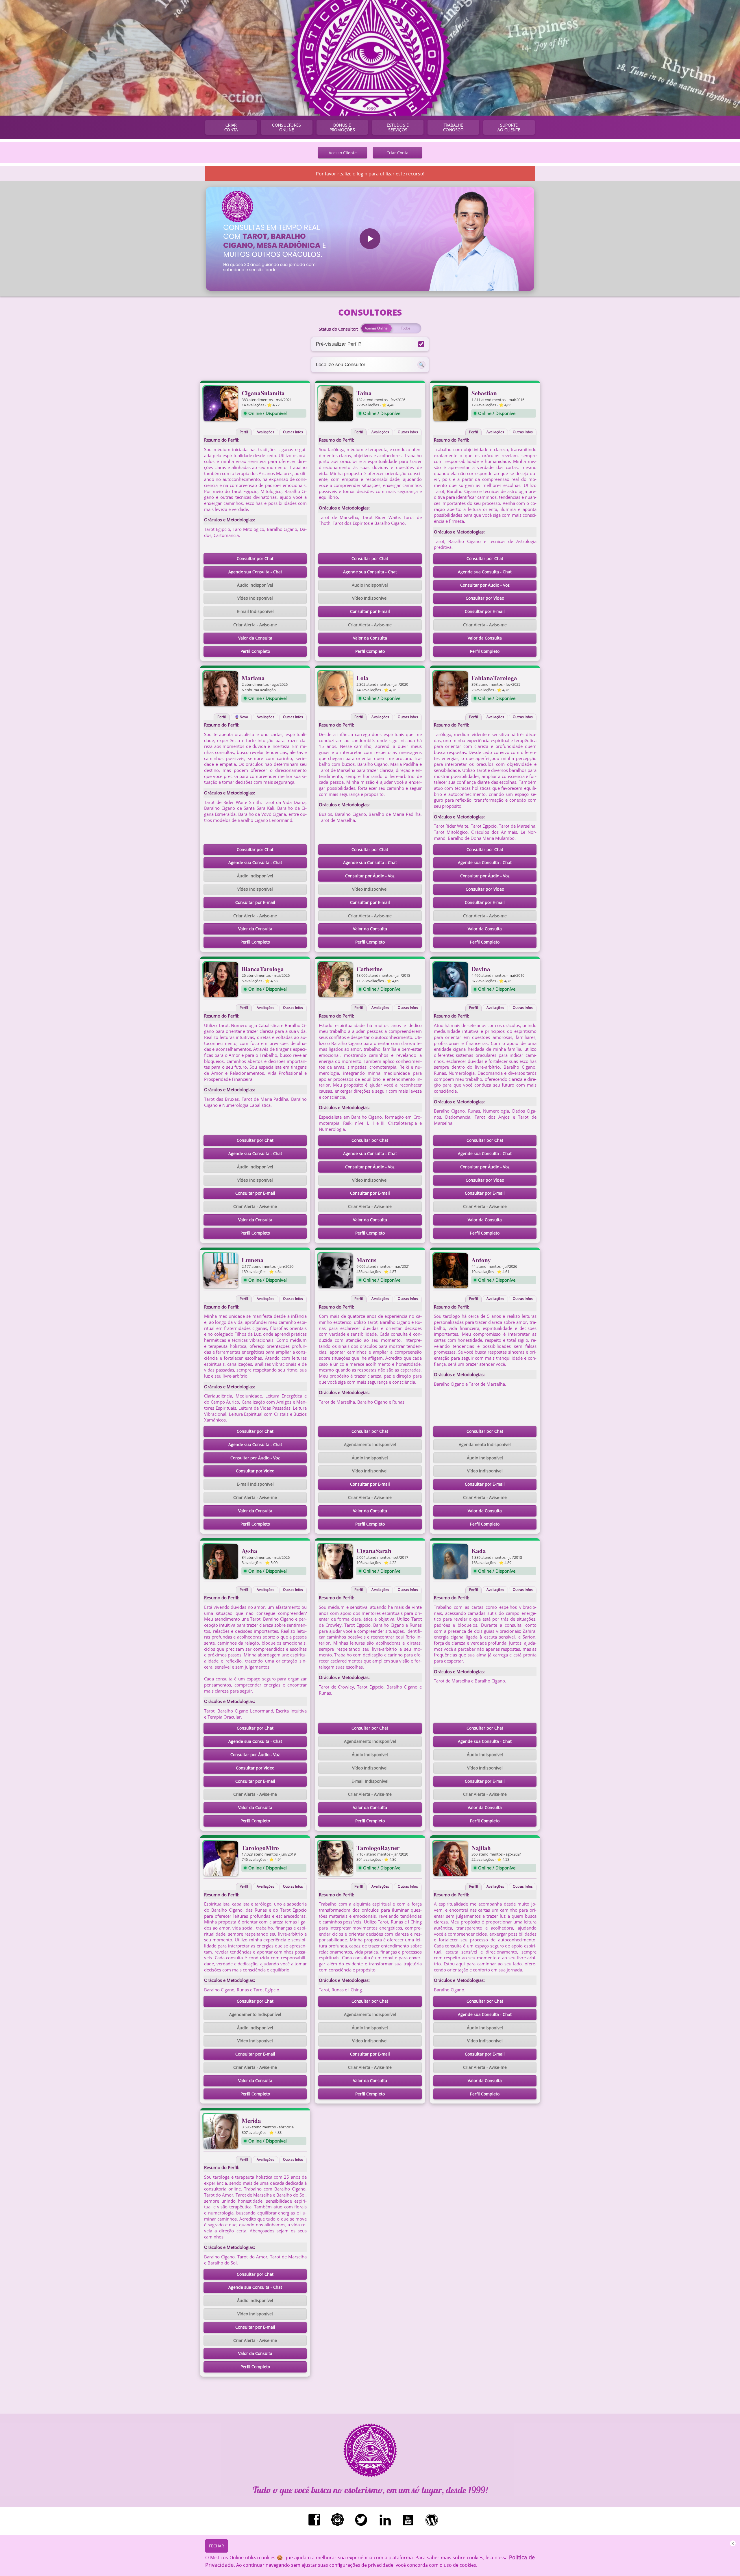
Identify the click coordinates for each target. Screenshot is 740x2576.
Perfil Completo (255, 651)
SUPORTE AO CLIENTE (509, 127)
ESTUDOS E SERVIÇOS (398, 127)
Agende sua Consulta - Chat (255, 572)
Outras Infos (293, 432)
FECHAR (217, 2546)
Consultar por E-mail (370, 611)
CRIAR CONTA (231, 127)
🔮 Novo (242, 717)
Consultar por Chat (255, 558)
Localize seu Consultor (341, 364)
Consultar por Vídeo (485, 598)
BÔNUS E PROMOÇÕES (342, 127)
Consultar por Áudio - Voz (485, 585)
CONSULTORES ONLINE (286, 127)
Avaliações (266, 432)
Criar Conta (397, 153)
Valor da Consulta (255, 638)
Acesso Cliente (343, 153)
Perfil (244, 432)
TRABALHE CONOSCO (453, 127)
